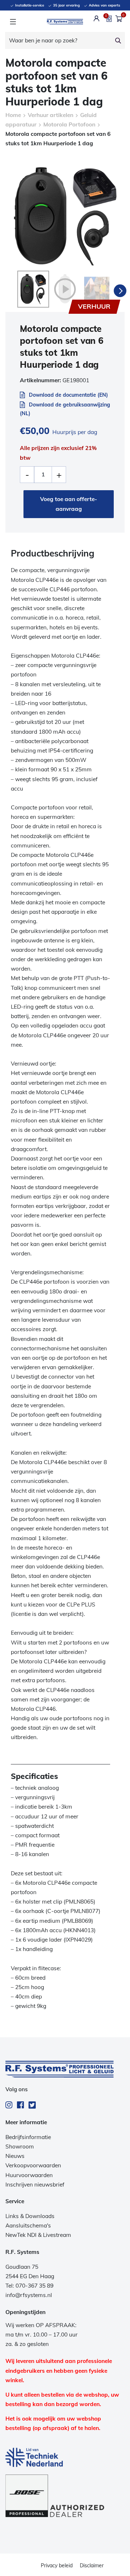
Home (13, 115)
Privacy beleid (57, 2565)
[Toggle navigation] (13, 22)
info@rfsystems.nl (29, 2295)
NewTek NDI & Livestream (38, 2235)
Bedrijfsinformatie (28, 2137)
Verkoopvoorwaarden (33, 2165)
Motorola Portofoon (69, 124)
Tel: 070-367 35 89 (29, 2286)
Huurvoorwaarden (29, 2175)
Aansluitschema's (28, 2225)
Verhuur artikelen (51, 115)
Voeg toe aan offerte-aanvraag (69, 504)
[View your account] (97, 18)
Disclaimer (92, 2565)
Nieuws (15, 2156)
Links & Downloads (30, 2216)
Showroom (20, 2146)
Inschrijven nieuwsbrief (35, 2185)
